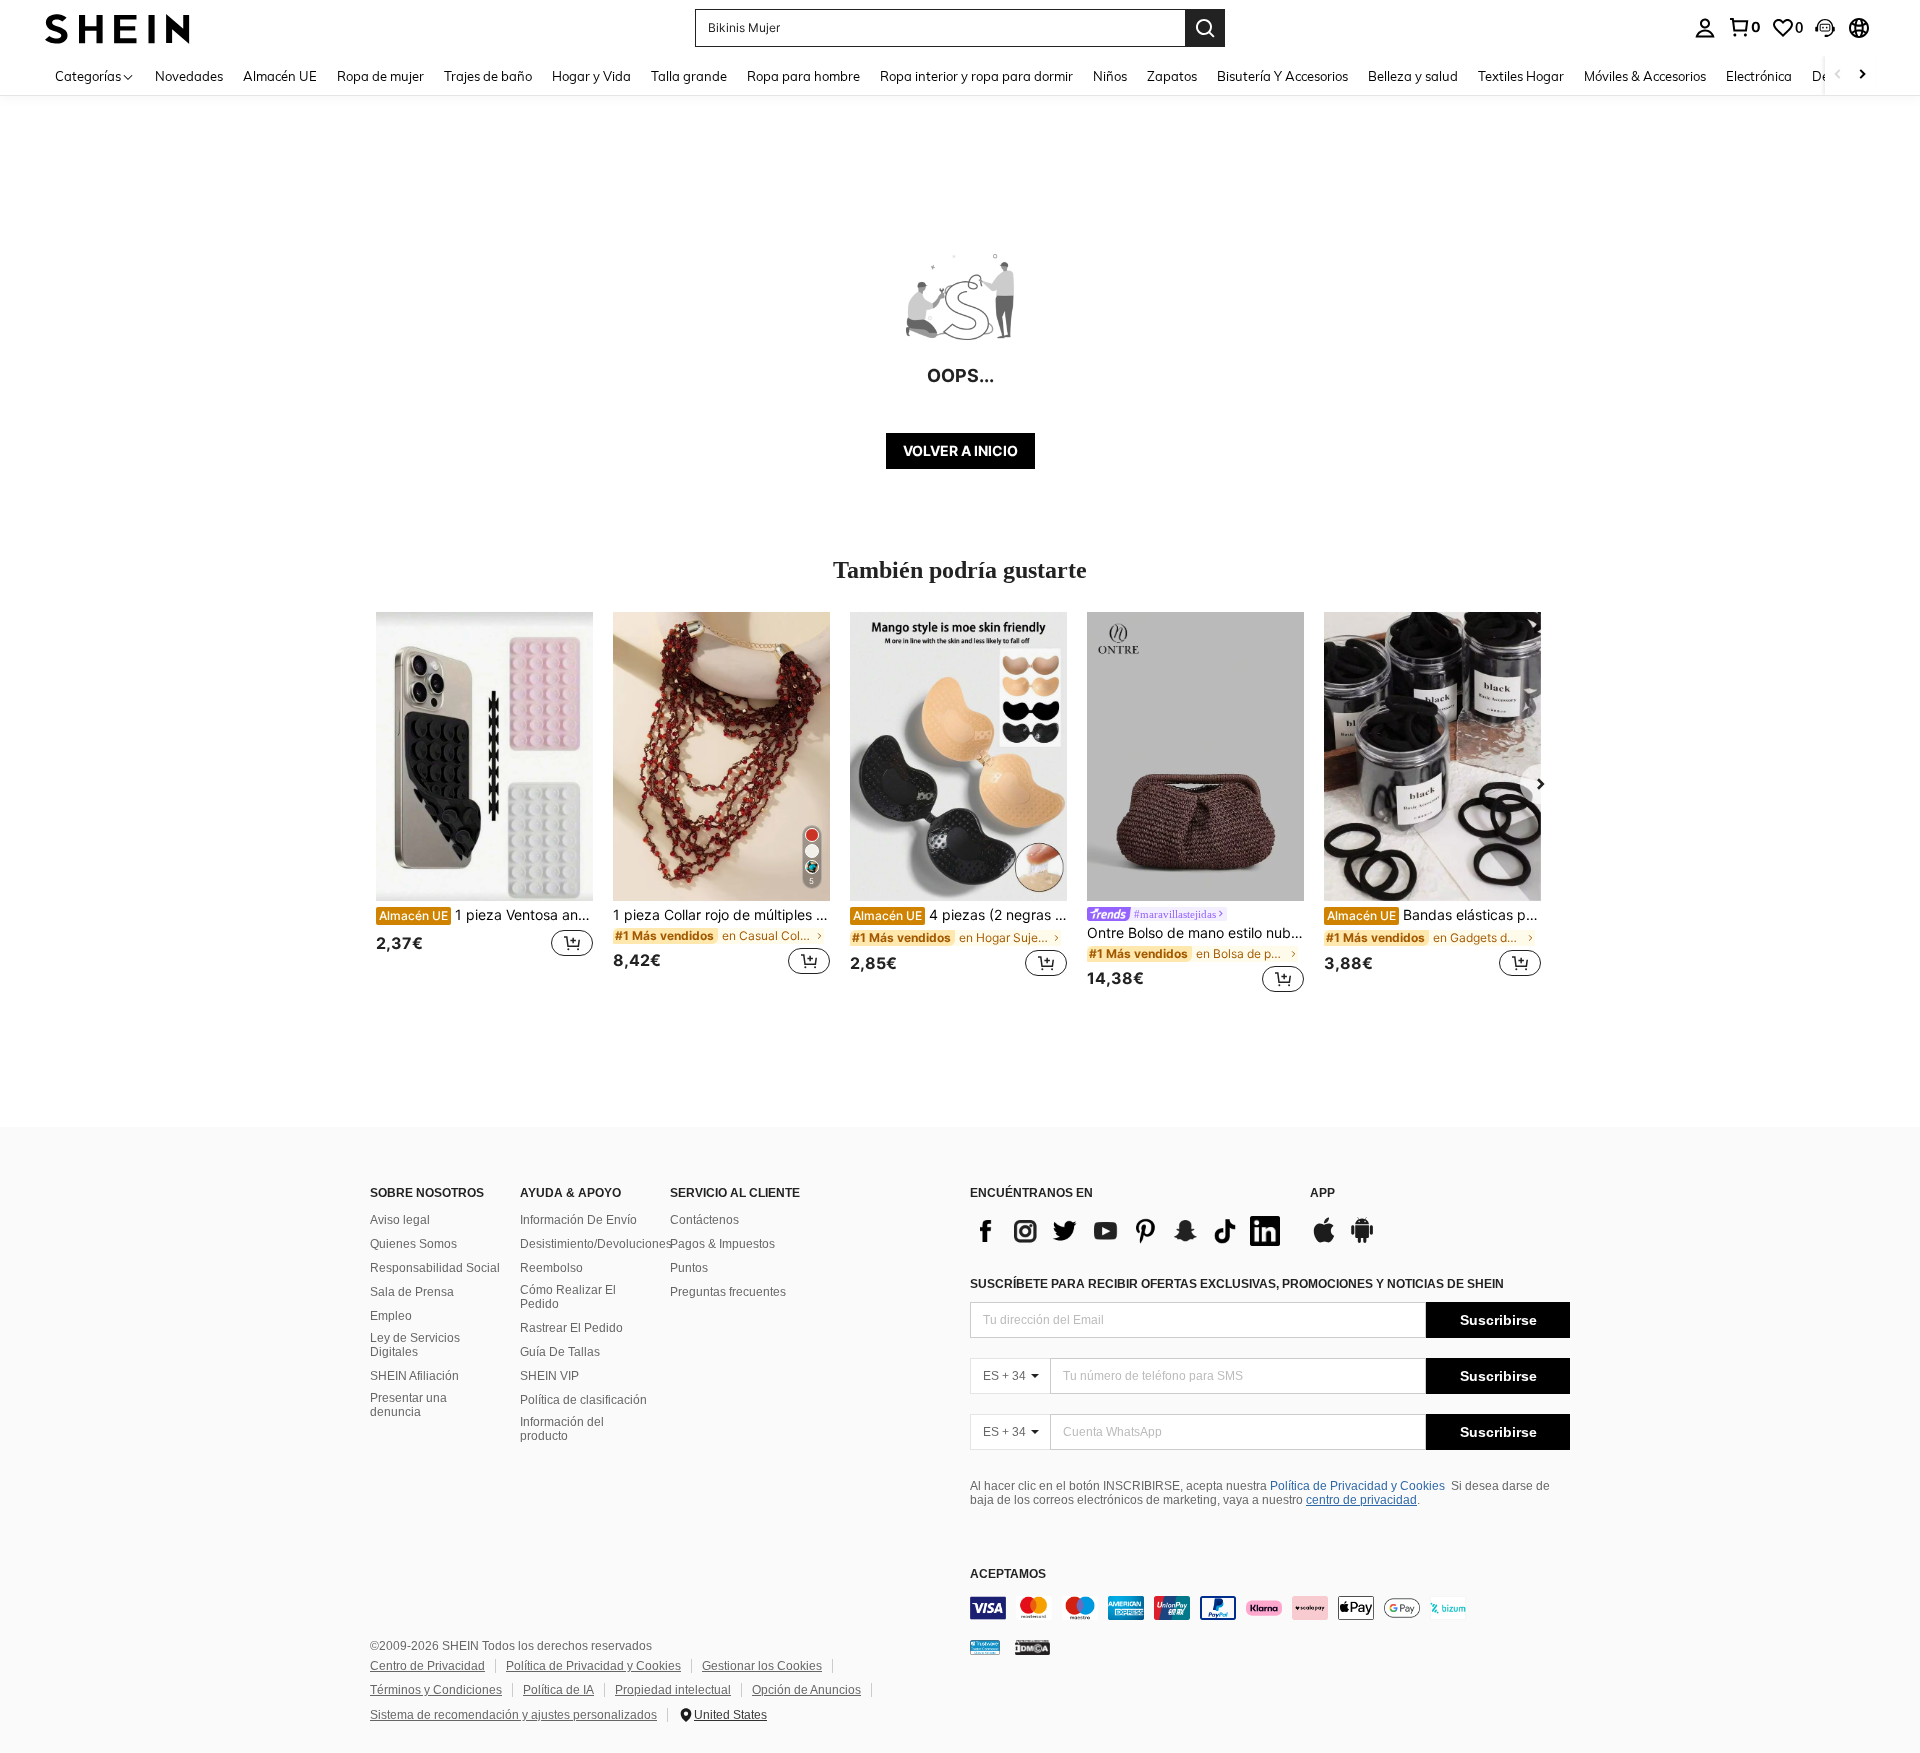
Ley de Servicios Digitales (415, 1345)
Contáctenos (704, 1220)
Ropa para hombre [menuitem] (803, 76)
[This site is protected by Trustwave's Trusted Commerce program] (985, 1647)
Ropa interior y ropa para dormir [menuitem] (976, 76)
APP (1322, 1193)
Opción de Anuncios (806, 1690)
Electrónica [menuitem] (1759, 76)
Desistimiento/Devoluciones (596, 1244)
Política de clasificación (583, 1400)
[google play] (1362, 1240)
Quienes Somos (413, 1244)
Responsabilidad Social (435, 1268)
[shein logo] (117, 27)
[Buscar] (1205, 28)
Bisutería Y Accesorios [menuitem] (1282, 76)
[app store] (1324, 1240)
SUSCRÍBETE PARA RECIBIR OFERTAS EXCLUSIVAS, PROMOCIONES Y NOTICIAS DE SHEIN (1237, 1284)
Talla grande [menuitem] (689, 76)
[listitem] (484, 805)
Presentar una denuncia (408, 1405)
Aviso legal (400, 1220)
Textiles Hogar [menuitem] (1521, 76)
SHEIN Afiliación (414, 1376)
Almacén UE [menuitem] (280, 76)
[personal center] (1705, 28)
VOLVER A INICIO (960, 450)
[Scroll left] (1838, 75)
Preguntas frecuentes (728, 1292)
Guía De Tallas (560, 1352)
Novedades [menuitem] (189, 76)
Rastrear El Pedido (571, 1328)
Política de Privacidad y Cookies (1357, 1486)
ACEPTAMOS (1008, 1574)
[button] (1825, 28)
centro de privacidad (1361, 1500)
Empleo (391, 1316)
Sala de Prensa (412, 1292)
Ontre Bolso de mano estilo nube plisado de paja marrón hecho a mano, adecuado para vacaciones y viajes (1195, 933)
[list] (1130, 1231)
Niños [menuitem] (1110, 76)
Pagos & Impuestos (722, 1244)
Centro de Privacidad (427, 1666)
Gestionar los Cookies (762, 1666)
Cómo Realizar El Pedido (568, 1297)
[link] (1744, 27)
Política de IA (558, 1690)
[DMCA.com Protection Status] (1032, 1647)
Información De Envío (578, 1220)
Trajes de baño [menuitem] (488, 76)
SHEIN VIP (549, 1376)
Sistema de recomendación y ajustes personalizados (513, 1715)
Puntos (689, 1268)
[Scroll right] (1862, 75)
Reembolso (551, 1268)
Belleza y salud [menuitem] (1413, 76)
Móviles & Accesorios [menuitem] (1645, 76)
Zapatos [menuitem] (1172, 76)
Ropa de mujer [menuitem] (380, 76)
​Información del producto (562, 1429)
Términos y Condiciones (436, 1690)
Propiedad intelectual (673, 1690)
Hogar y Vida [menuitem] (591, 76)
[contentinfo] (1270, 1608)
